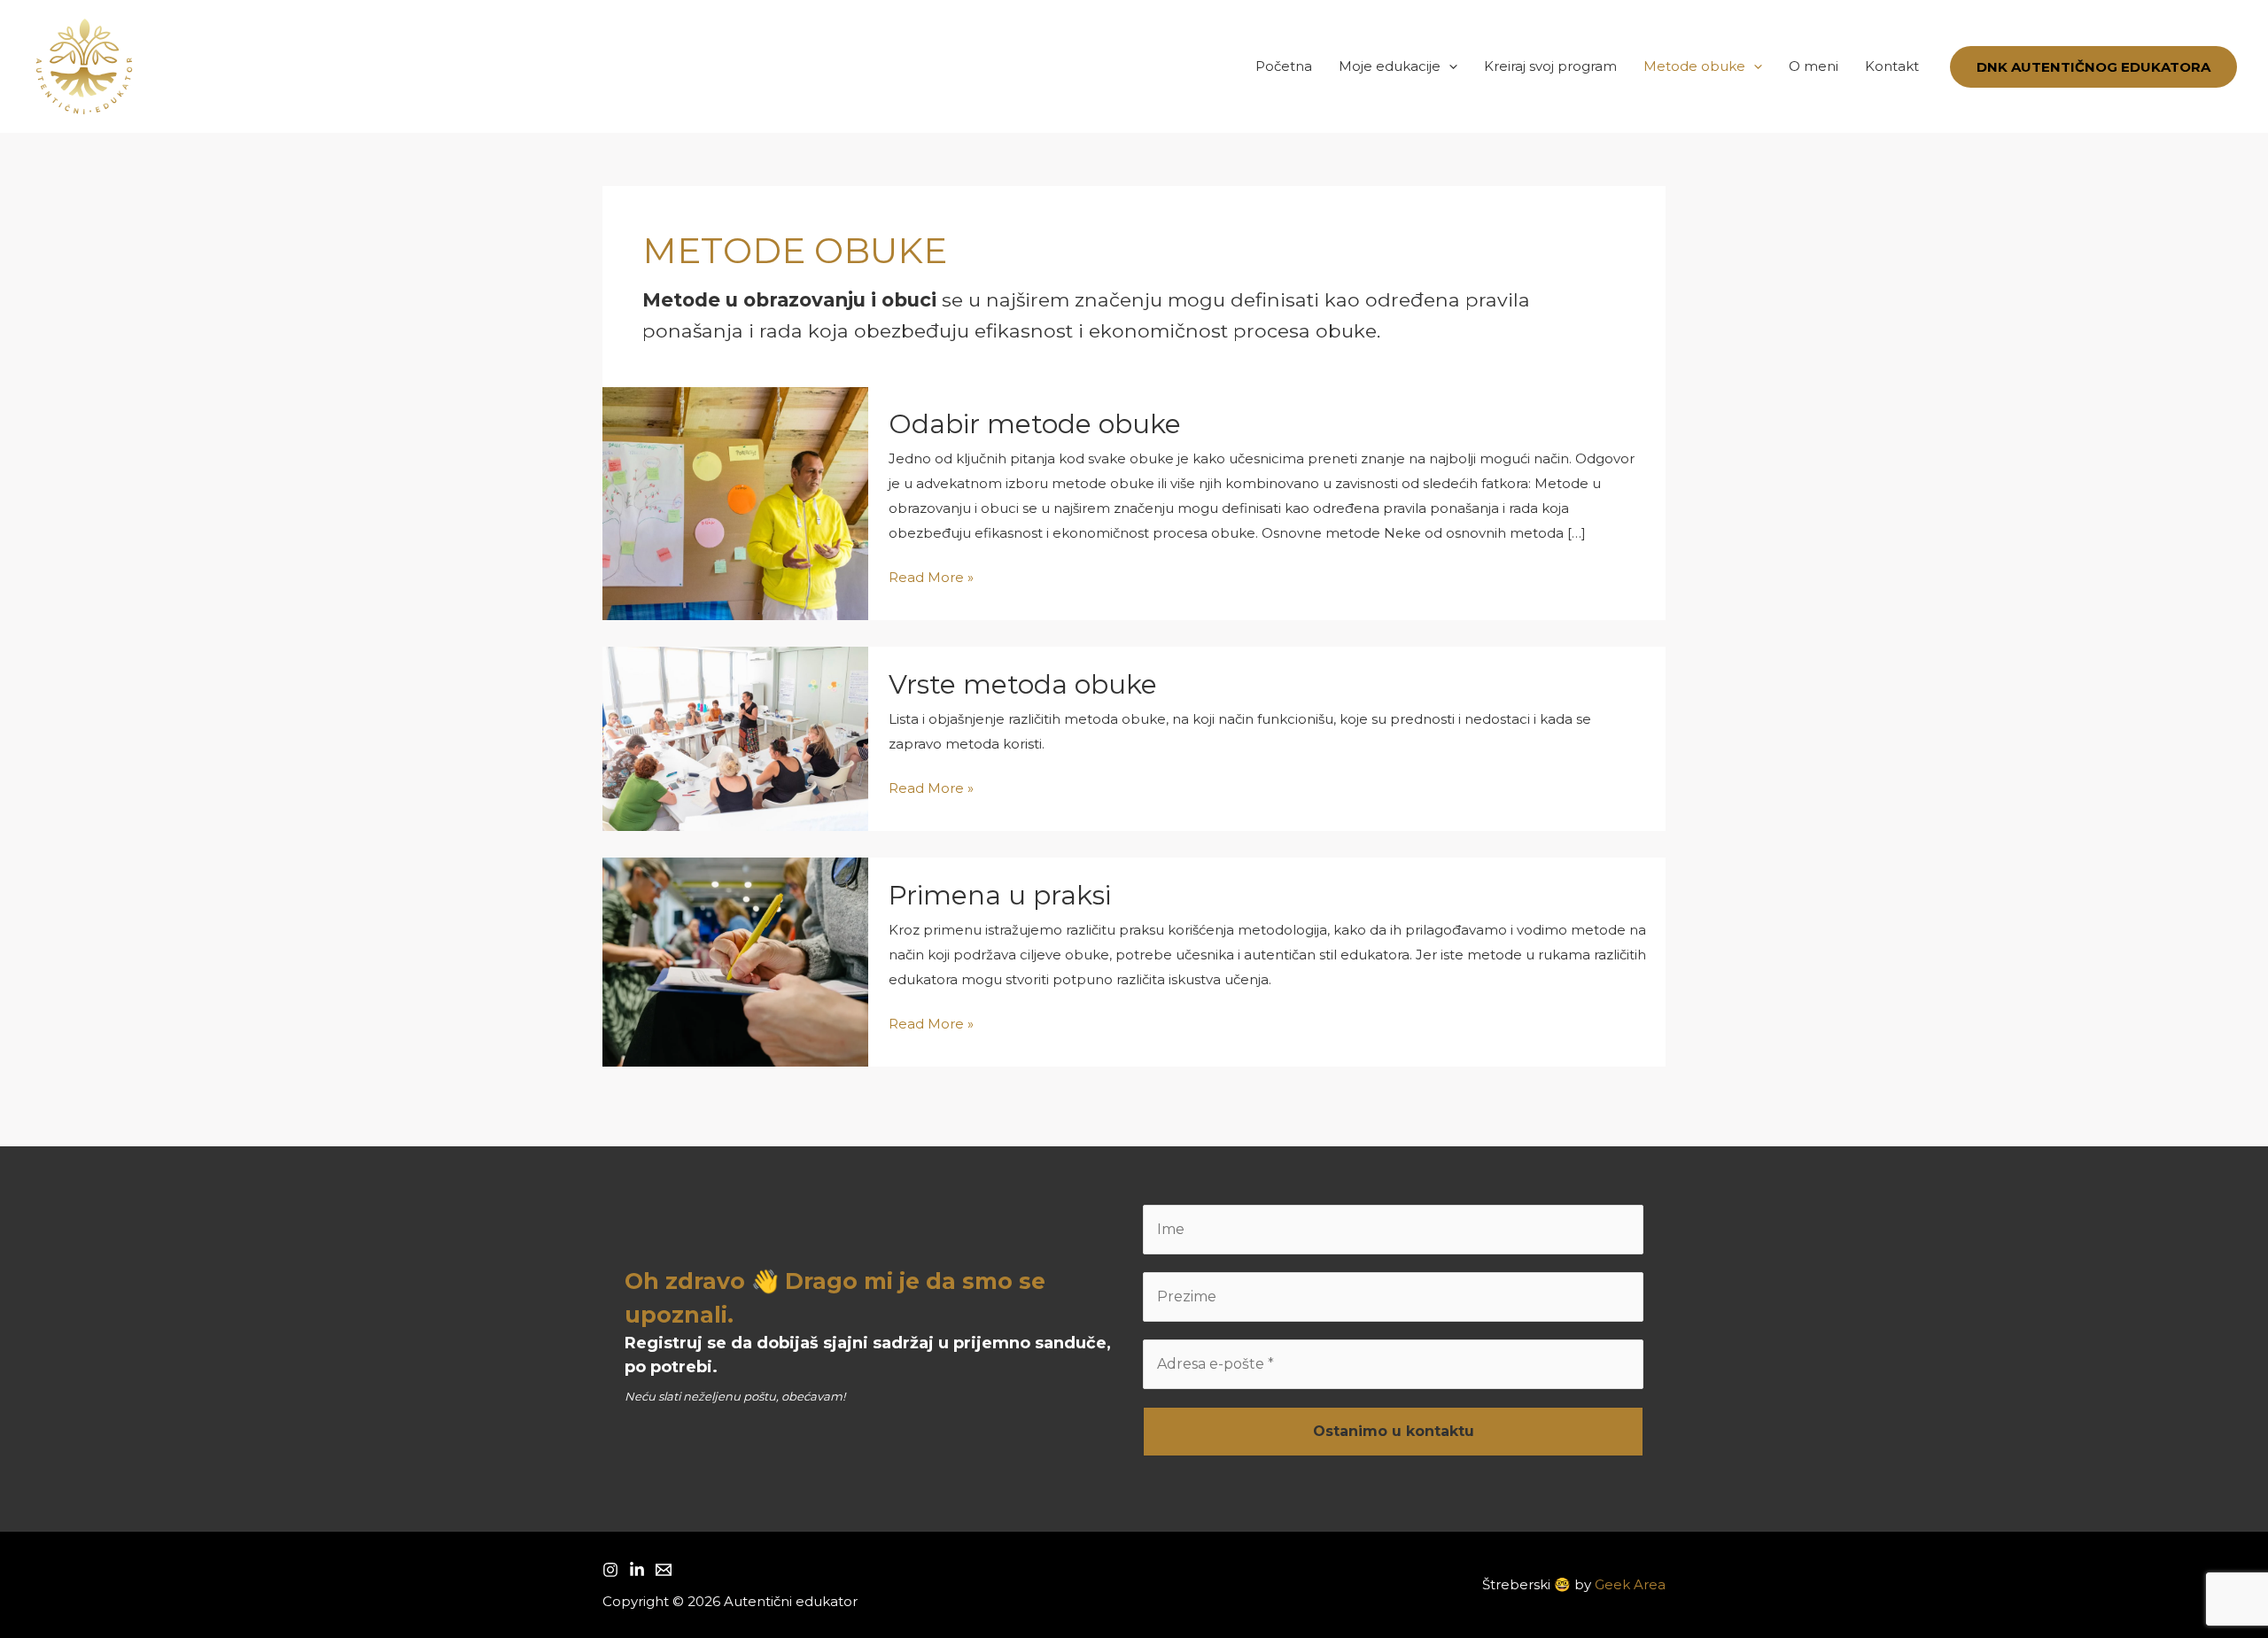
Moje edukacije (1390, 66)
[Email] (664, 1570)
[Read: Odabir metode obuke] (735, 502)
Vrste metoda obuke (1023, 684)
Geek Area (1630, 1584)
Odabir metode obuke (1035, 424)
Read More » (931, 579)
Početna (1284, 66)
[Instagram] (610, 1570)
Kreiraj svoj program (1550, 66)
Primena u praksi (1000, 895)
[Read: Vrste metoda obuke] (735, 737)
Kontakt (1892, 66)
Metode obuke (1694, 66)
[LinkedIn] (637, 1570)
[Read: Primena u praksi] (735, 961)
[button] (1449, 66)
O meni (1814, 66)
